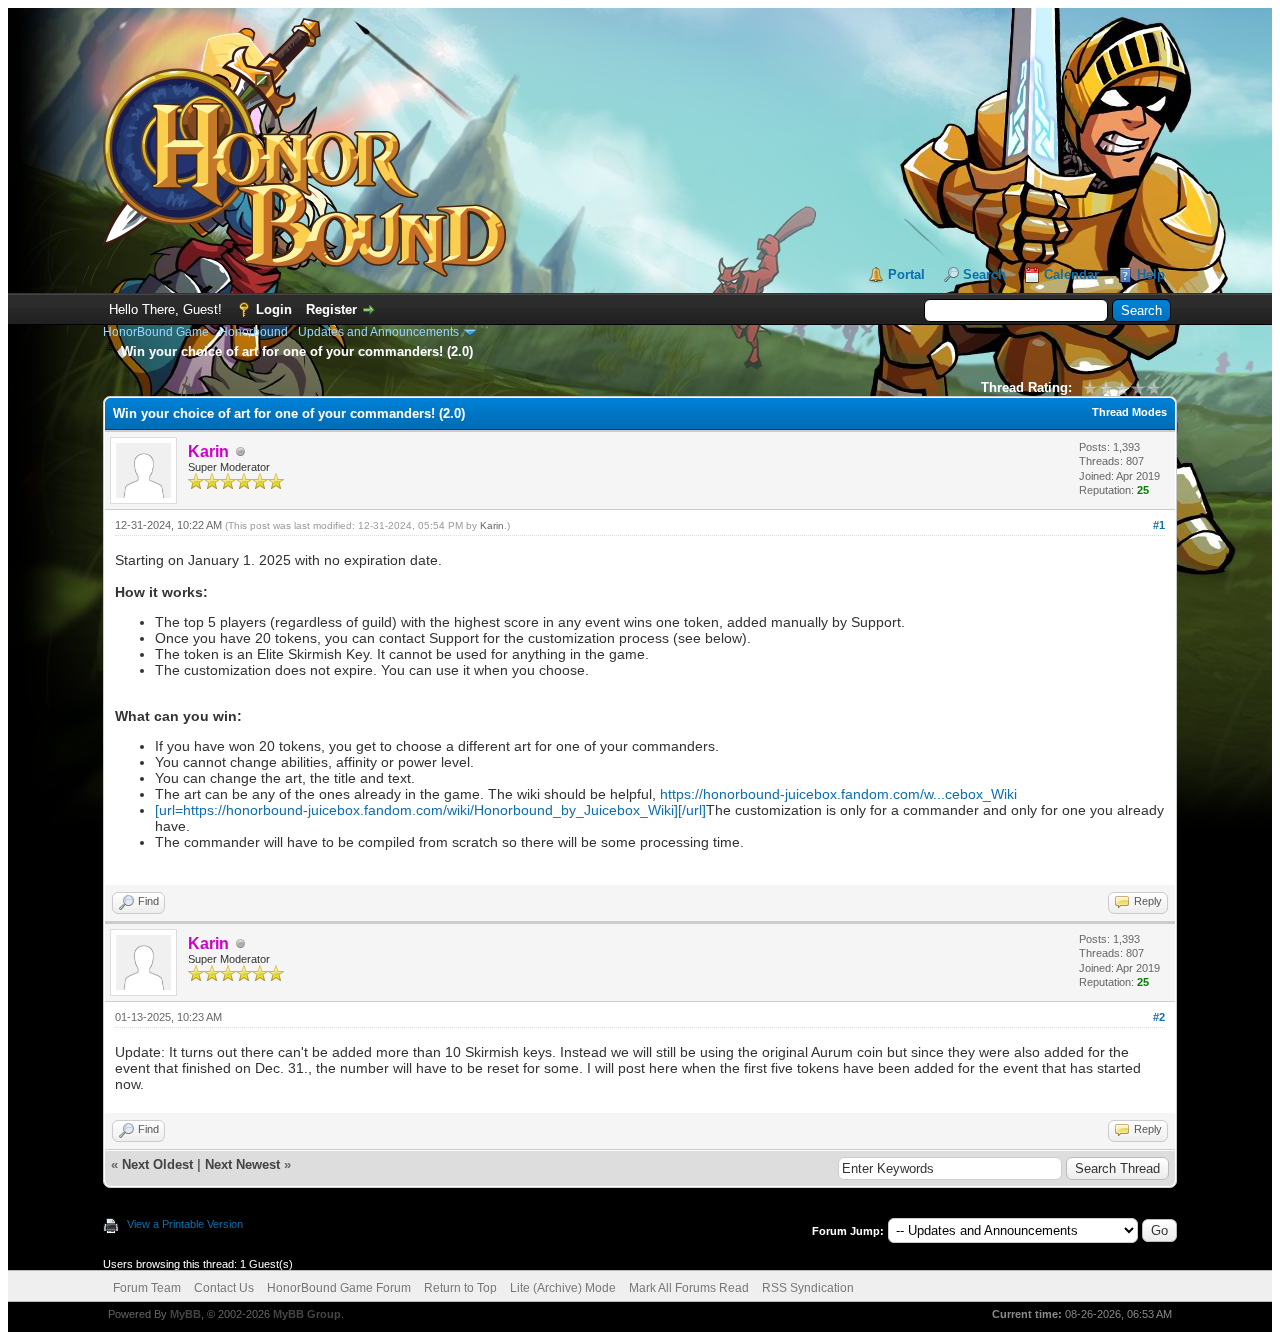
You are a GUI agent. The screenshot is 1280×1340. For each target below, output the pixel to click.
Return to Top (460, 1288)
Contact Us (224, 1288)
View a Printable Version (185, 1224)
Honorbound (253, 332)
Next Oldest (157, 1164)
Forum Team (147, 1288)
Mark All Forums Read (689, 1288)
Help (1151, 274)
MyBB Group (307, 1314)
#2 (1159, 1017)
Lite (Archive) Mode (563, 1288)
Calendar (1071, 274)
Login (274, 309)
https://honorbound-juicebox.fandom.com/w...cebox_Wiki (838, 794)
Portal (906, 274)
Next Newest (242, 1164)
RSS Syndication (808, 1288)
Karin (492, 525)
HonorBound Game (156, 332)
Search (984, 274)
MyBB (185, 1314)
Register (331, 309)
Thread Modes (1129, 412)
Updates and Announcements (378, 332)
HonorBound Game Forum (339, 1288)
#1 (1159, 525)
